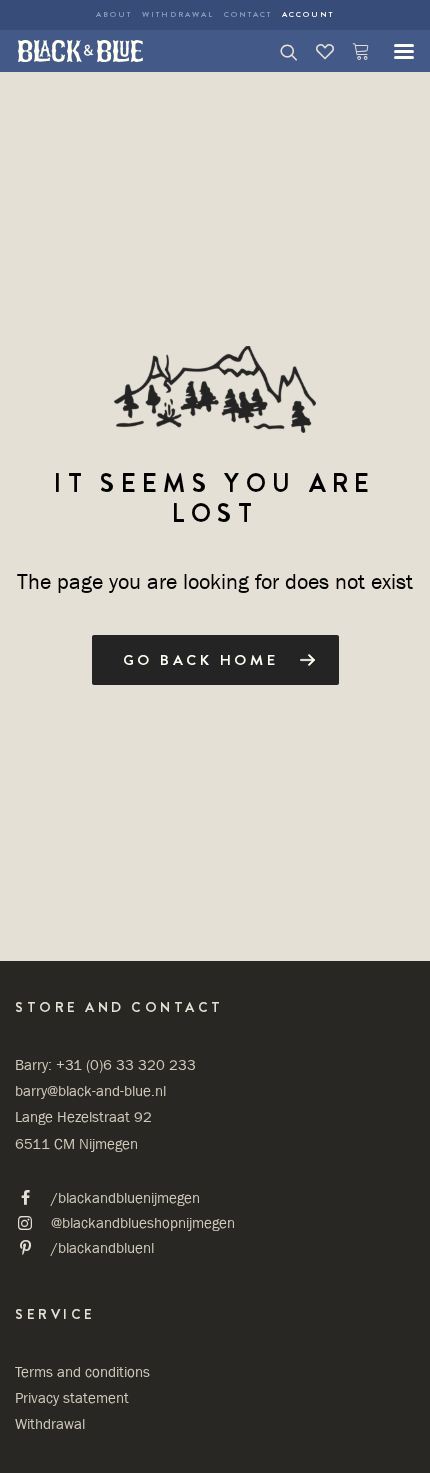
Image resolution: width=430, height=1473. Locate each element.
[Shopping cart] (352, 51)
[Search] (280, 51)
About (114, 14)
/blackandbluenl (102, 1247)
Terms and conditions (82, 1371)
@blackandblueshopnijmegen (143, 1222)
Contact (248, 14)
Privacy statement (72, 1397)
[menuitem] (114, 15)
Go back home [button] (201, 660)
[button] (394, 51)
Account (308, 14)
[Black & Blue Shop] (80, 51)
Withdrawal (178, 14)
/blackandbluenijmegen (125, 1197)
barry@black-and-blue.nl (90, 1090)
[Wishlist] (316, 51)
